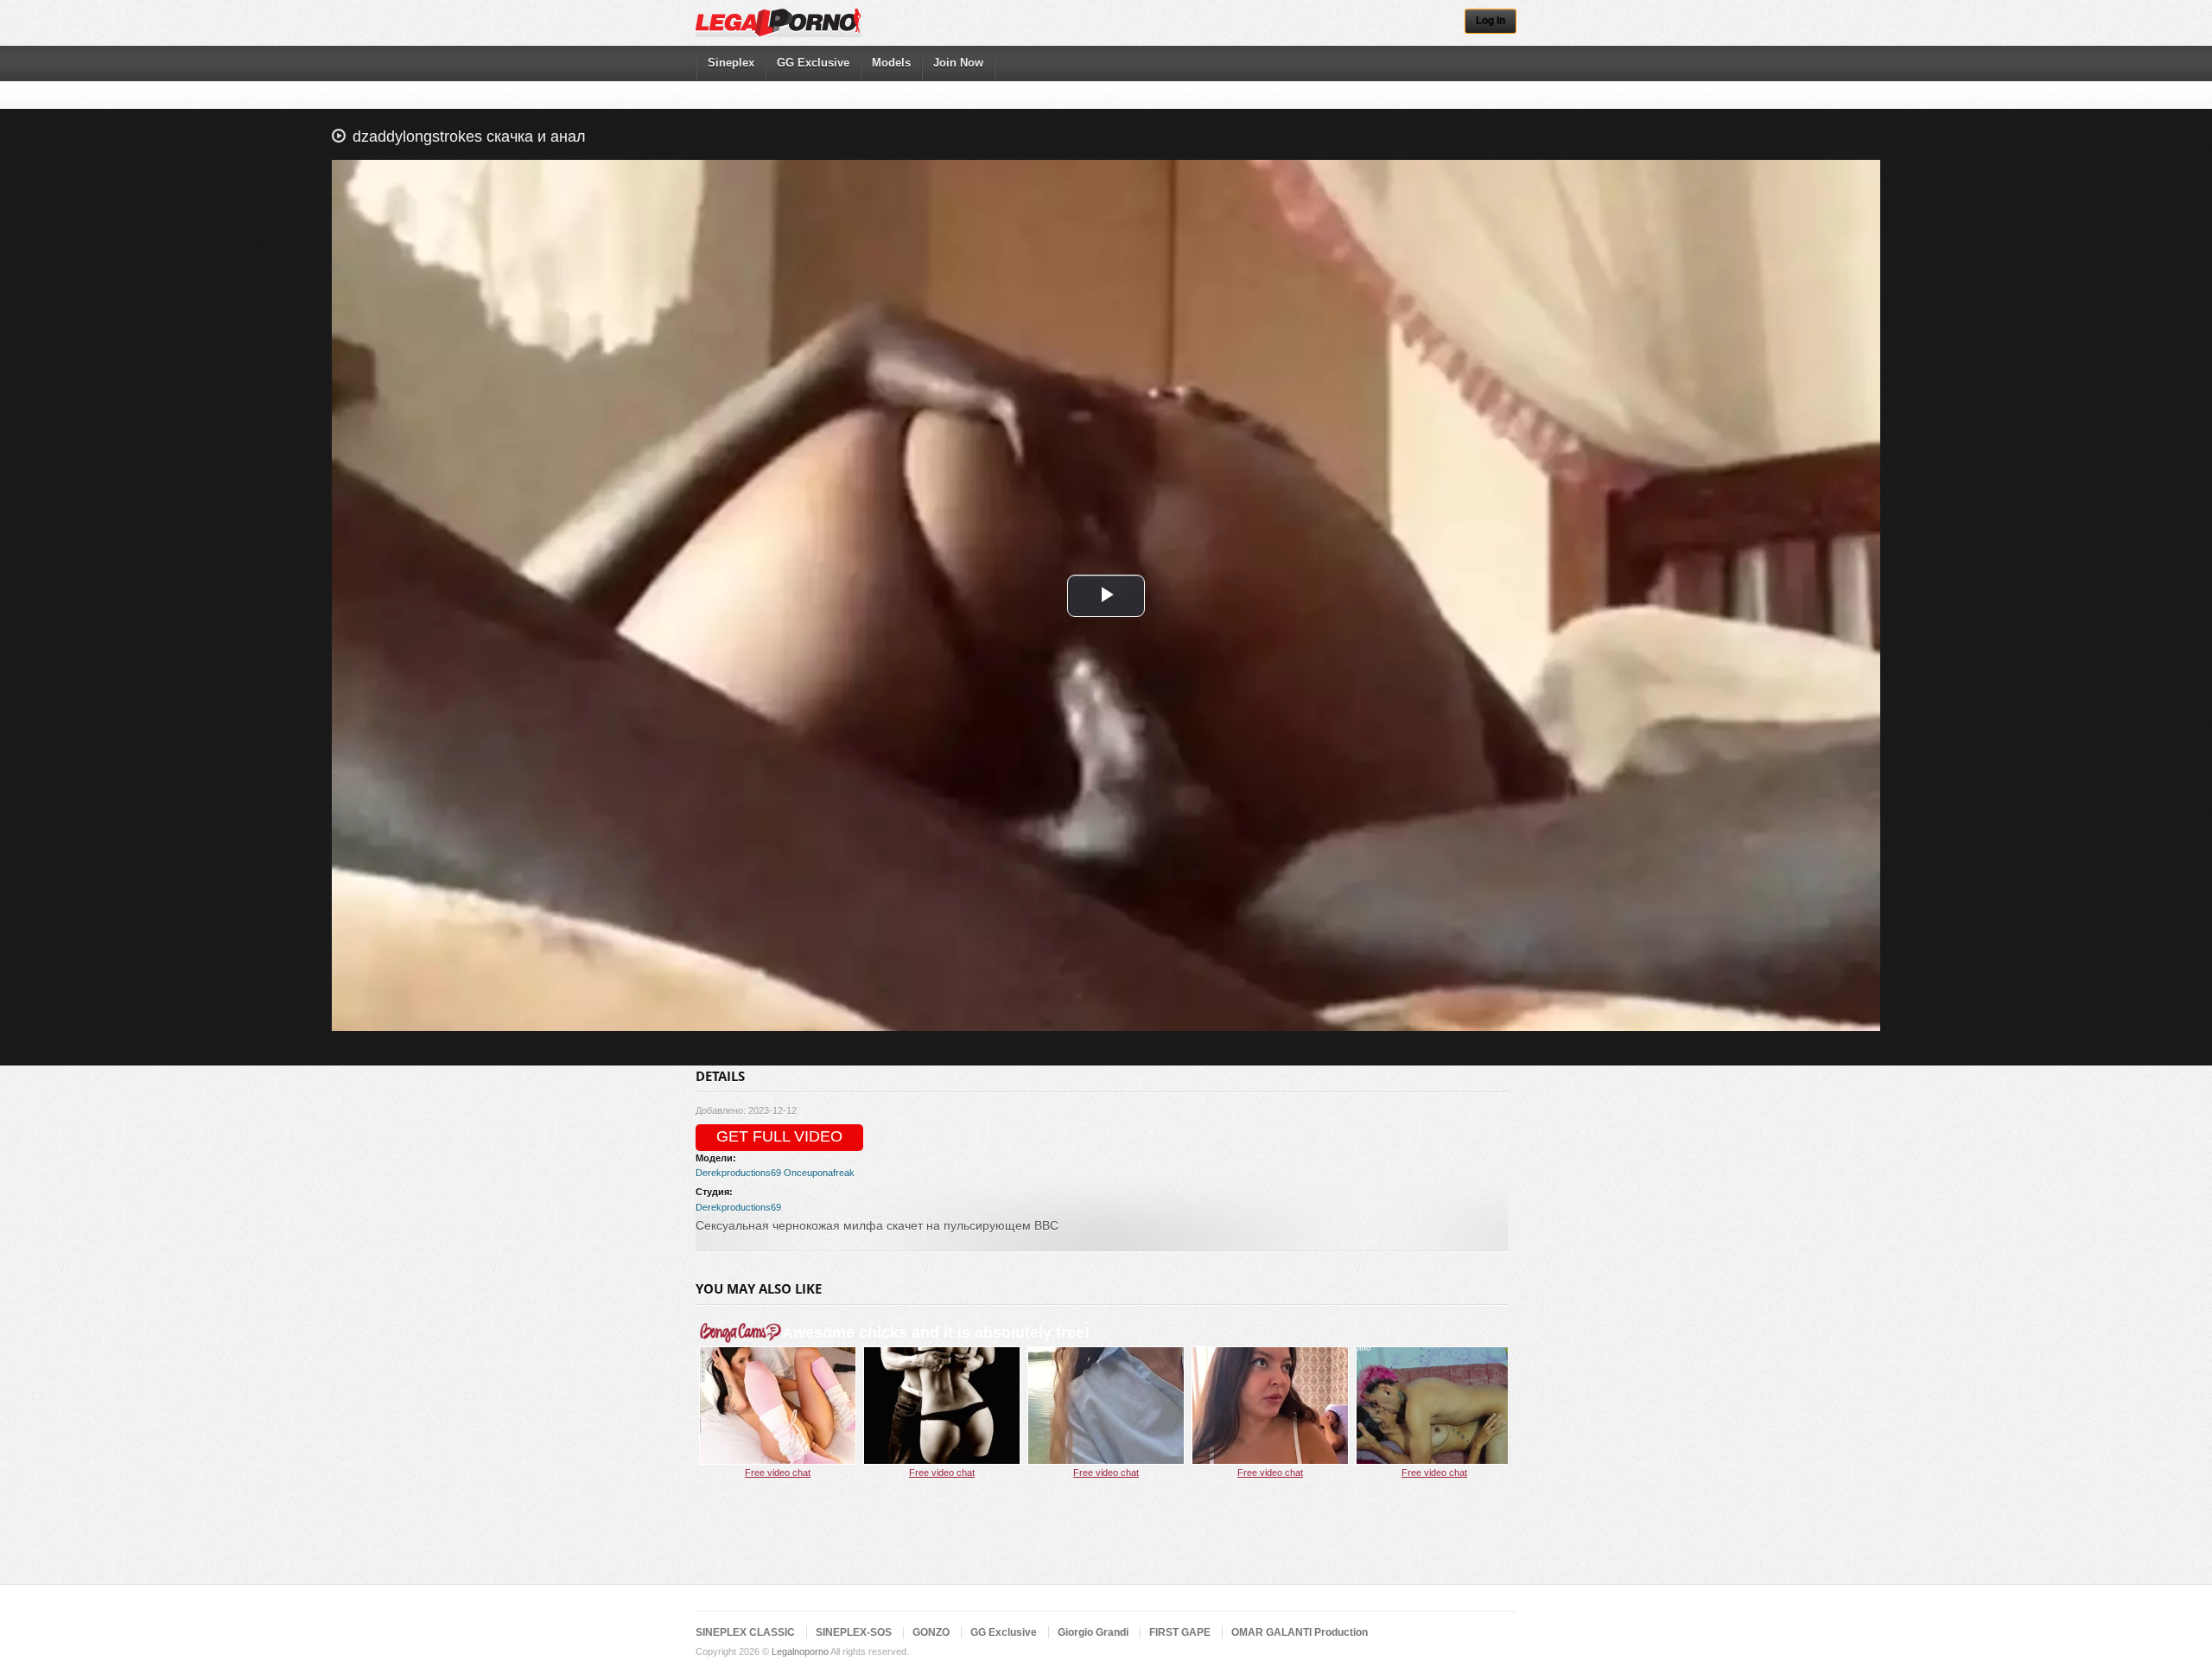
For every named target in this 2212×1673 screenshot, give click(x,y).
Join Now (958, 63)
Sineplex (731, 63)
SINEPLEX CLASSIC (745, 1632)
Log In (1491, 21)
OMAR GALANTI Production (1300, 1632)
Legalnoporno (800, 1651)
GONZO (931, 1632)
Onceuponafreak (819, 1173)
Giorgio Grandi (1093, 1632)
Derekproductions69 (738, 1173)
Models (891, 63)
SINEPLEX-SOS (854, 1632)
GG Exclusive (813, 63)
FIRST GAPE (1180, 1632)
